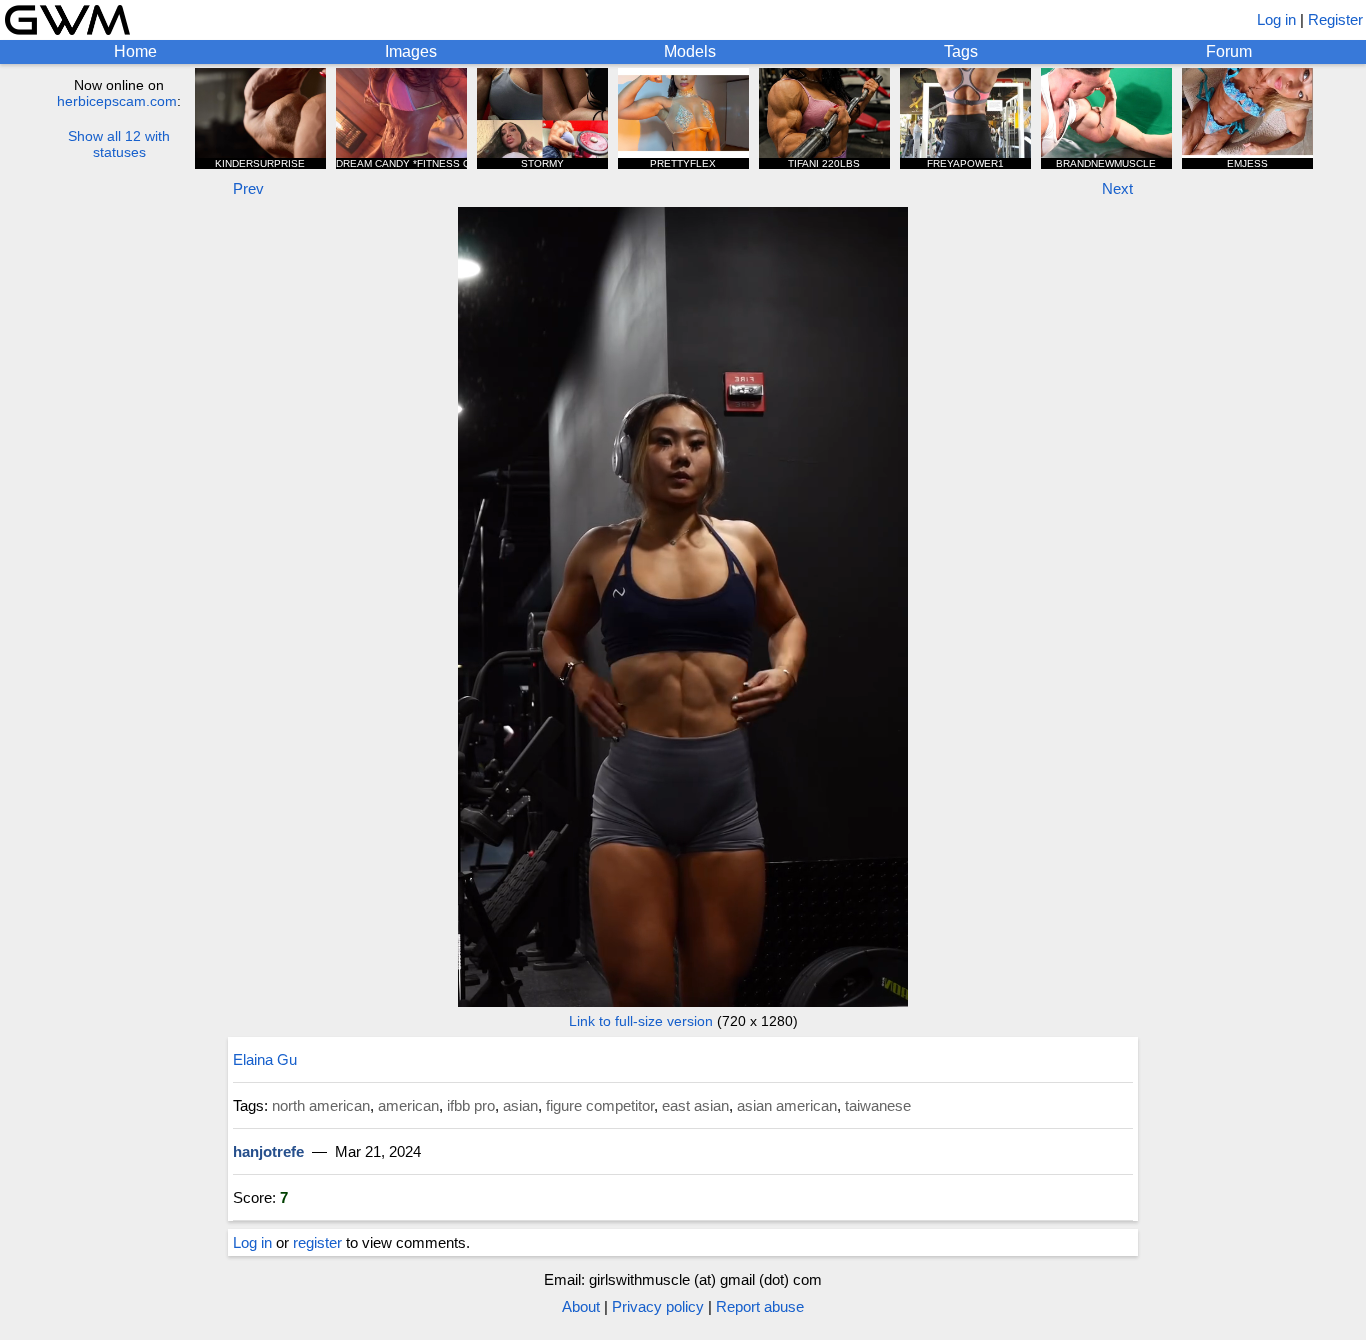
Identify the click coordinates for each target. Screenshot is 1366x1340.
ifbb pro (471, 1105)
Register (1335, 19)
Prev (248, 188)
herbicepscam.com (117, 101)
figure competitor (600, 1105)
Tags (961, 51)
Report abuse (760, 1306)
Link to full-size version (641, 1021)
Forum (1229, 51)
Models (690, 51)
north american (321, 1105)
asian (520, 1105)
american (408, 1105)
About (581, 1306)
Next (1117, 188)
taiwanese (878, 1105)
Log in (1276, 19)
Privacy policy (658, 1306)
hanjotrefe (268, 1151)
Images (411, 51)
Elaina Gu (265, 1059)
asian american (787, 1105)
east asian (695, 1105)
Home (135, 51)
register (317, 1242)
